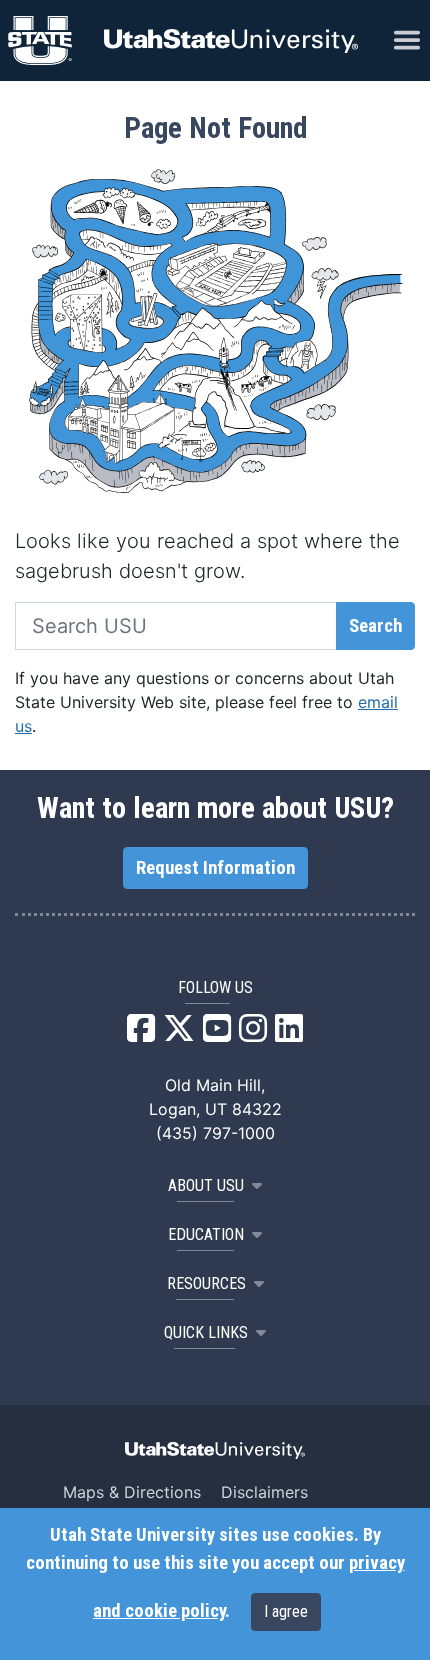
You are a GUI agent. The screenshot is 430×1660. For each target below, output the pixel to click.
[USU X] (179, 1034)
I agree (286, 1611)
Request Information (215, 868)
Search (375, 626)
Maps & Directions (132, 1492)
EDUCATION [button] (206, 1234)
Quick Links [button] (206, 1332)
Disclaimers (264, 1492)
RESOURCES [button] (206, 1283)
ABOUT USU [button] (206, 1185)
